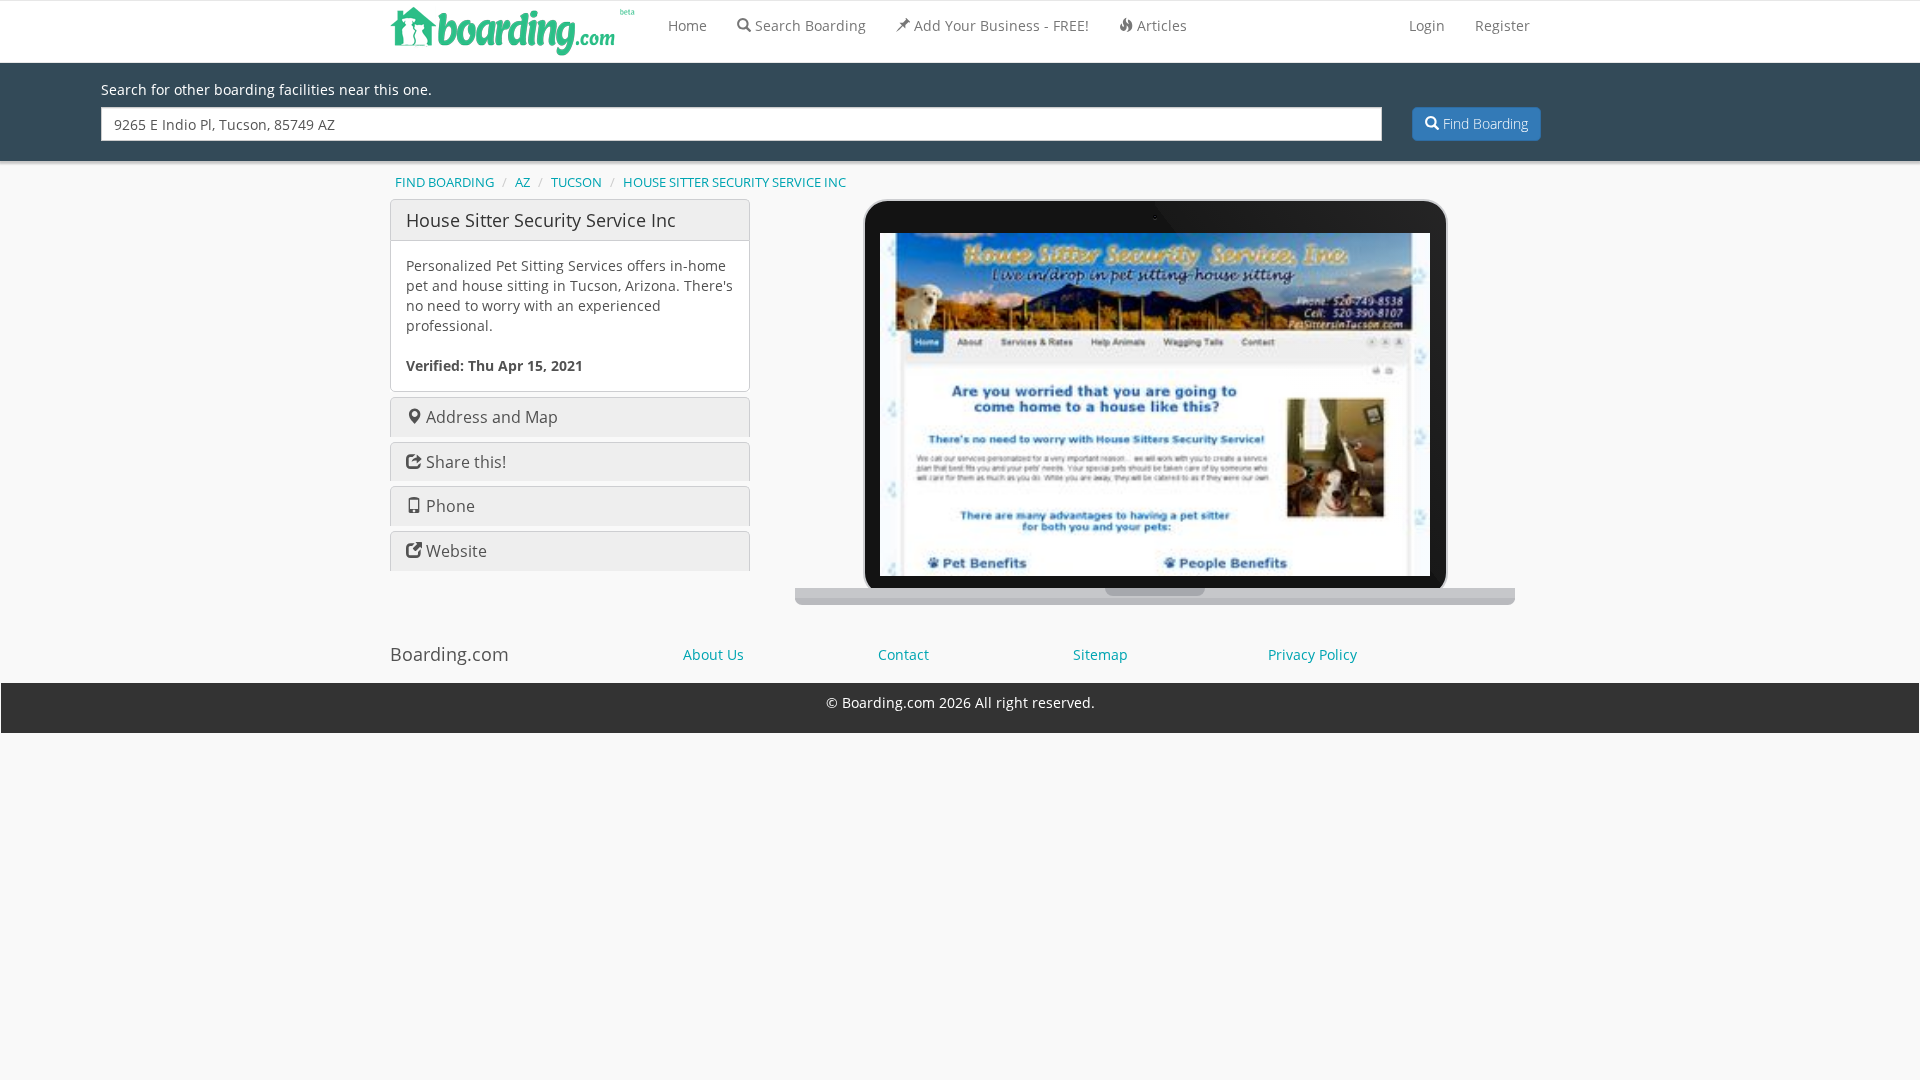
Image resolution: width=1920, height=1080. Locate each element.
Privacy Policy (1312, 654)
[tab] (570, 219)
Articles (1162, 25)
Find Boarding (1483, 123)
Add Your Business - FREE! (1001, 25)
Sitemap (1100, 654)
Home (687, 25)
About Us (713, 654)
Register (1502, 25)
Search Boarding (810, 25)
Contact (903, 654)
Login (1427, 25)
